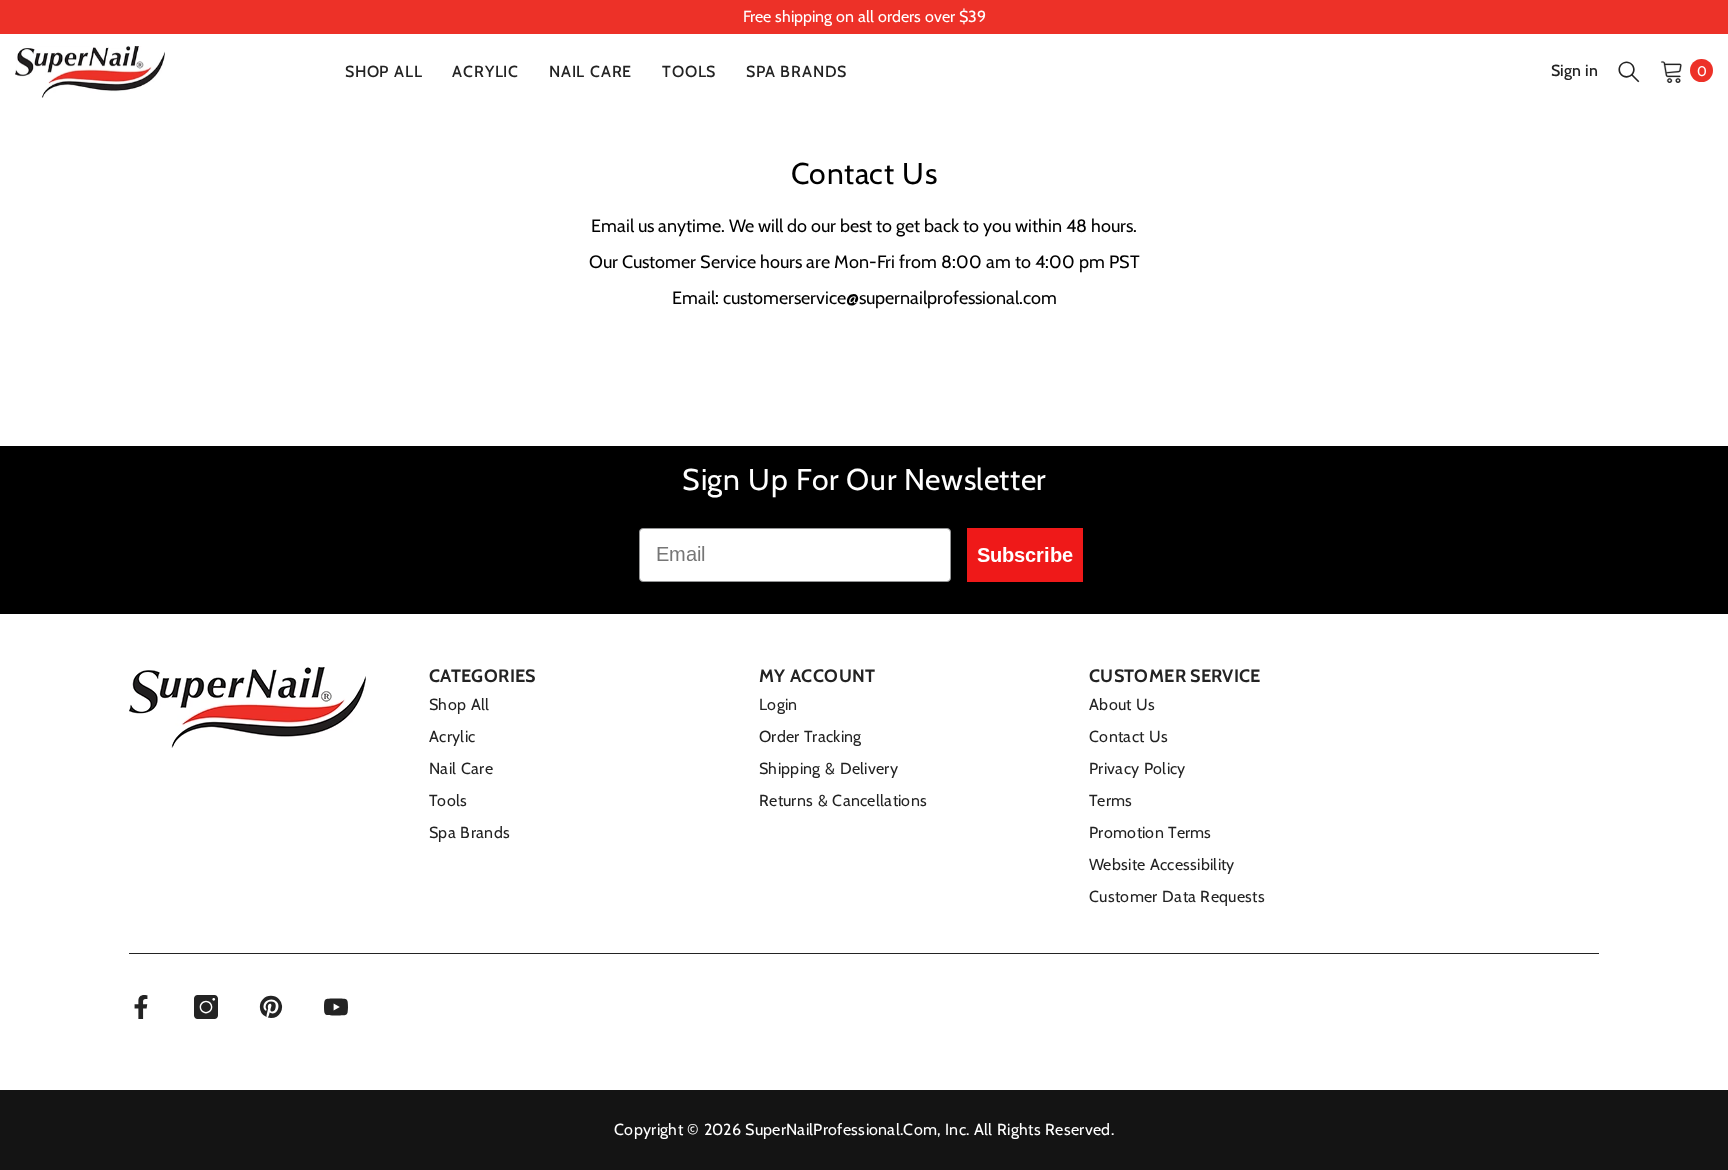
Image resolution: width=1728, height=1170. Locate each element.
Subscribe (1025, 555)
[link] (864, 17)
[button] (1629, 71)
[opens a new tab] (141, 1007)
